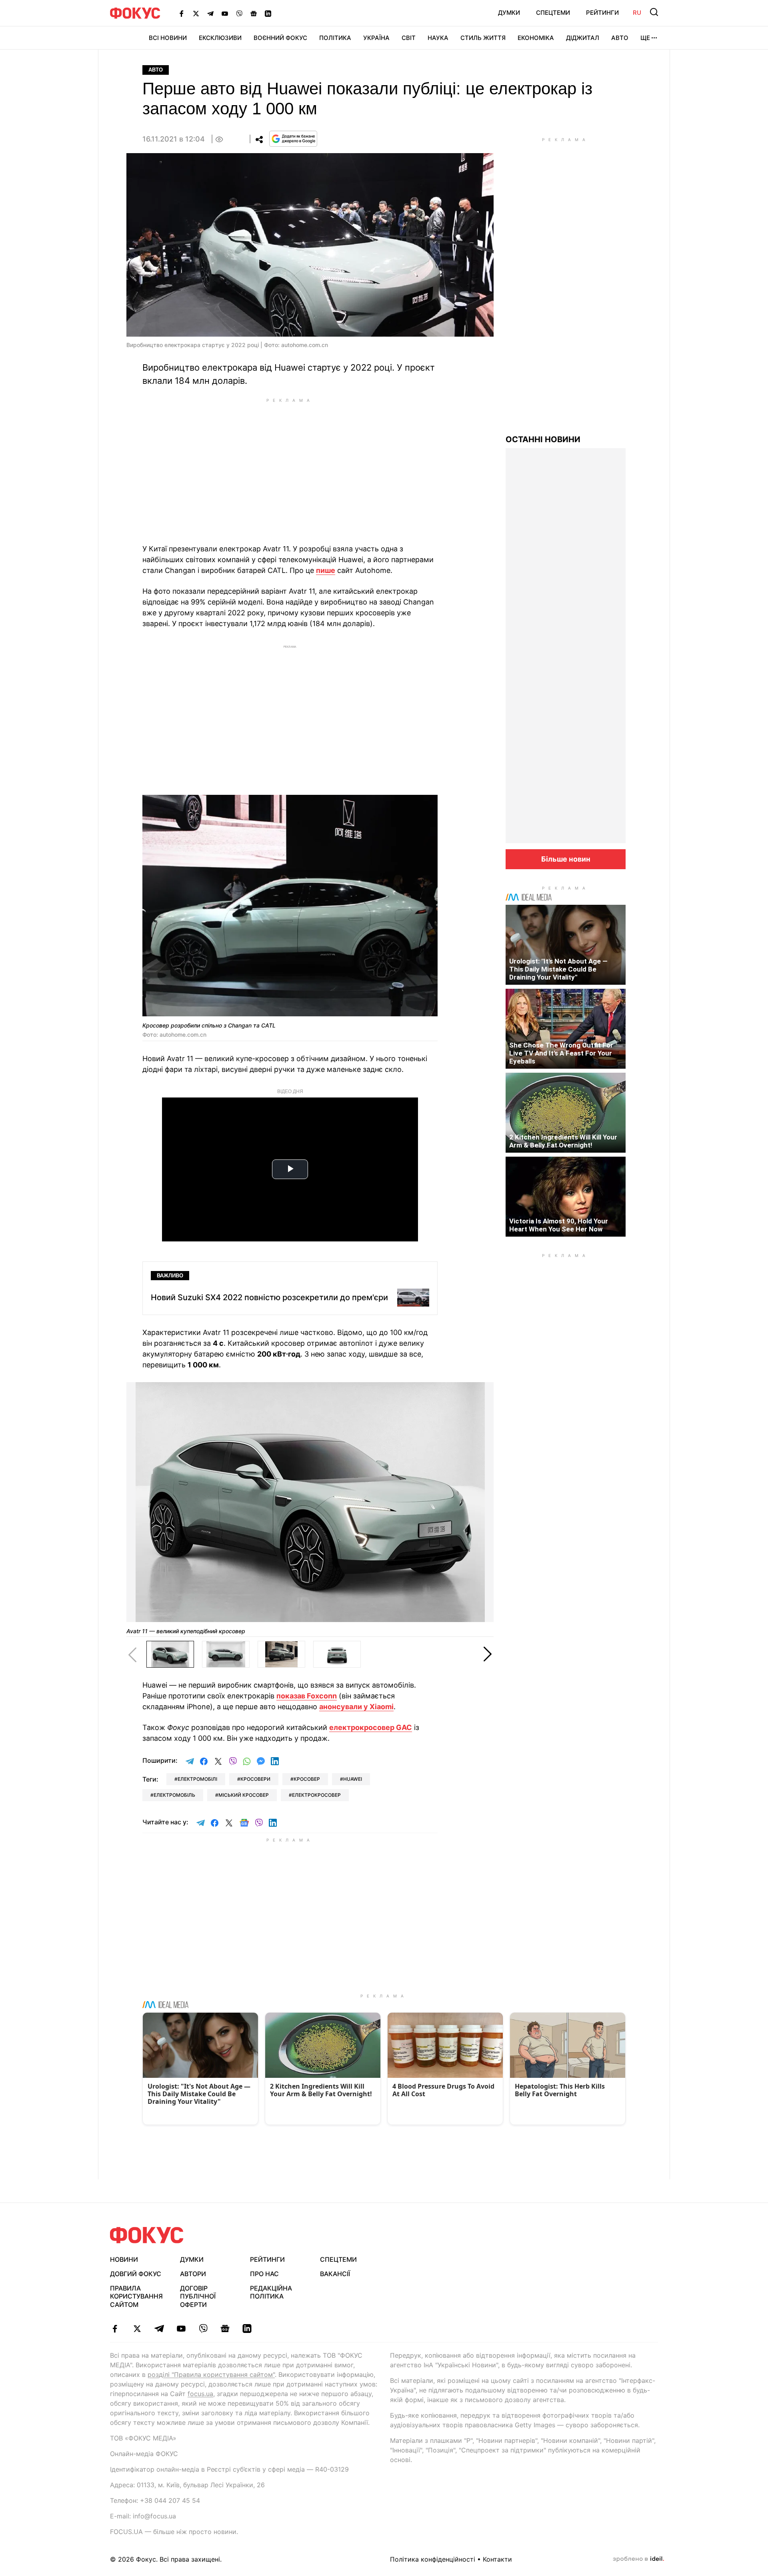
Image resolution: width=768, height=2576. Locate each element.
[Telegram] (210, 13)
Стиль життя (483, 38)
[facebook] (115, 2329)
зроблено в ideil (638, 2559)
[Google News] (254, 13)
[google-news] (225, 2329)
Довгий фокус (136, 2274)
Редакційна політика (271, 2292)
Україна (376, 38)
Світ (409, 38)
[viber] (203, 2329)
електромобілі (197, 1779)
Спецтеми (553, 13)
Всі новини (168, 38)
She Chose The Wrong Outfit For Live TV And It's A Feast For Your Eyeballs (561, 1053)
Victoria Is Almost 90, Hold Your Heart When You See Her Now (559, 1225)
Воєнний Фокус (280, 38)
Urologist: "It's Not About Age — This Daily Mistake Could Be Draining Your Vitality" (558, 969)
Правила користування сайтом (136, 2297)
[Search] (654, 12)
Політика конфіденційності (433, 2559)
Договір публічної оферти (198, 2297)
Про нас (264, 2274)
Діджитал (583, 38)
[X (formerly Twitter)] (196, 13)
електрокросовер (316, 1795)
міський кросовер (244, 1795)
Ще (645, 38)
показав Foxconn (307, 1696)
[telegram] (159, 2329)
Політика (335, 38)
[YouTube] (225, 13)
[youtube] (181, 2329)
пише (326, 570)
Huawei (353, 1779)
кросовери (255, 1779)
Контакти (497, 2559)
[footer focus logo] (147, 2235)
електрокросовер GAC (371, 1727)
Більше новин (566, 859)
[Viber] (239, 13)
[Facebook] (182, 13)
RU (637, 13)
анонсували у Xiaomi (356, 1707)
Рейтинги (602, 13)
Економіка (536, 38)
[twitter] (137, 2329)
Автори (193, 2274)
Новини (124, 2259)
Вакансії (335, 2274)
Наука (438, 38)
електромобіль (174, 1795)
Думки (509, 13)
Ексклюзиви (220, 38)
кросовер (307, 1779)
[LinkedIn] (268, 13)
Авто (620, 38)
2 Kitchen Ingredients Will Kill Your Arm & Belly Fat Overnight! (563, 1141)
